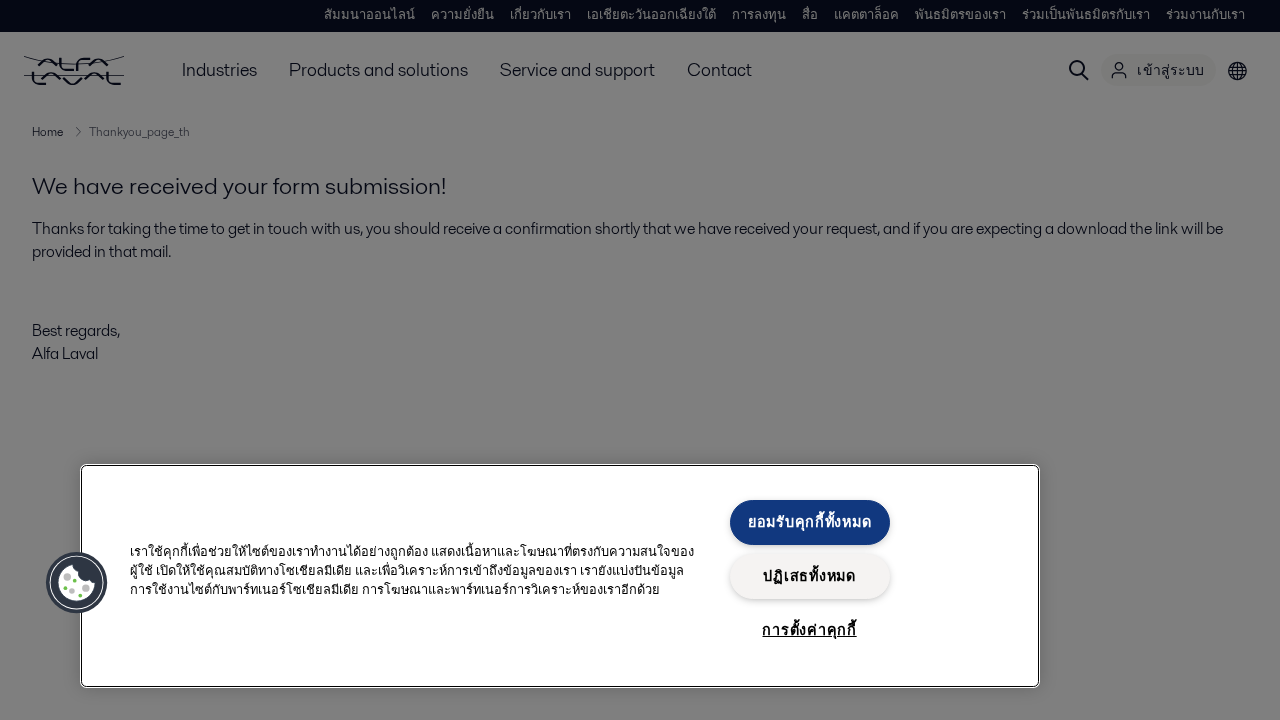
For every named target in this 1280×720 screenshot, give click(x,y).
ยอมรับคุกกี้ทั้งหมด (809, 522)
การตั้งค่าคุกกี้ (809, 630)
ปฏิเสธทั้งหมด (809, 576)
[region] (560, 576)
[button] (77, 583)
